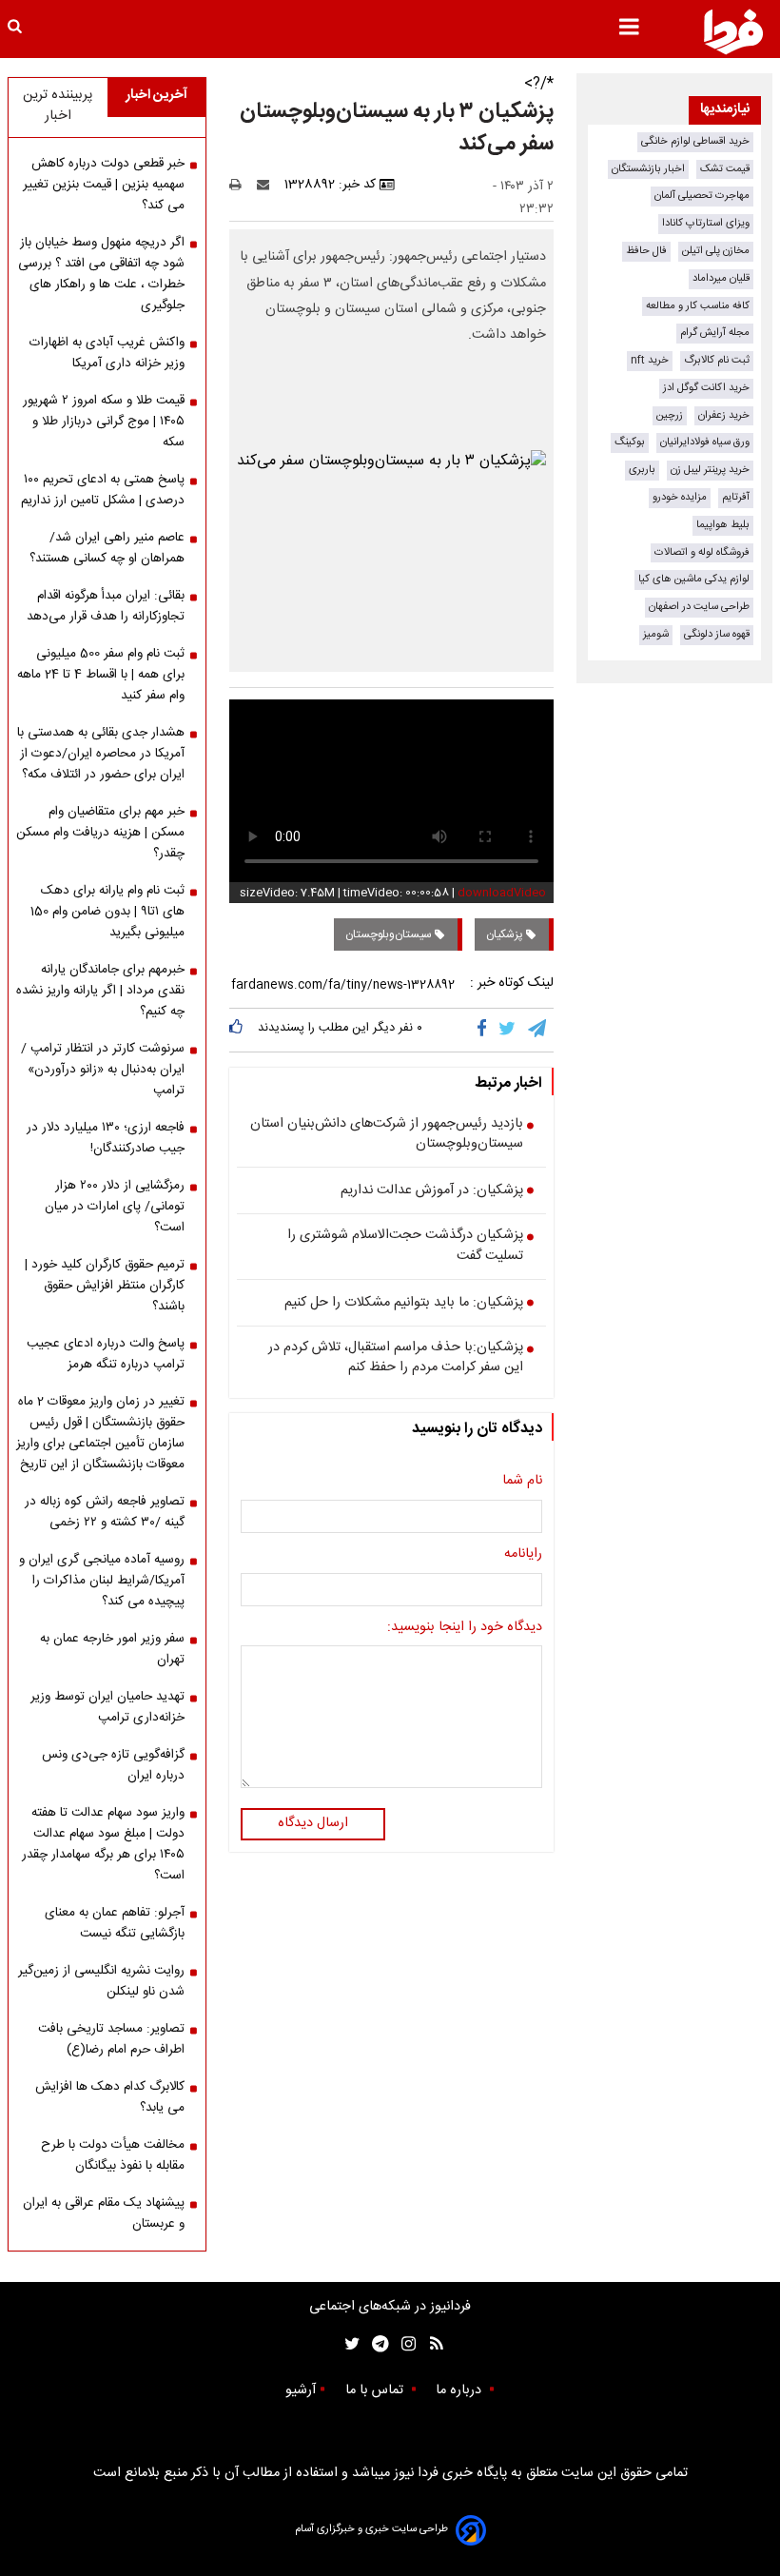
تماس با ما (376, 2390)
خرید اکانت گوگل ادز (706, 388)
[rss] (430, 2344)
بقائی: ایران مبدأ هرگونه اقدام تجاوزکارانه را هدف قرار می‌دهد (106, 606)
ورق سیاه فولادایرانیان (705, 442)
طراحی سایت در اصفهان (699, 607)
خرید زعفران (724, 415)
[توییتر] (508, 1030)
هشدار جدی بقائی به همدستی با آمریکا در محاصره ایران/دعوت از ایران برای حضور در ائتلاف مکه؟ (101, 754)
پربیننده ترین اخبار (58, 106)
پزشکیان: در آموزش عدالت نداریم (432, 1191)
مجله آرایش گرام (715, 333)
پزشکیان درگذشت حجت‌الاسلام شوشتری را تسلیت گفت (405, 1246)
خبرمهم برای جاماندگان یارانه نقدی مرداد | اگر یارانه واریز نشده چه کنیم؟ (100, 991)
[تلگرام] (538, 1030)
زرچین (670, 415)
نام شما (522, 1482)
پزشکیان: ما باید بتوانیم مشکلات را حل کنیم (404, 1304)
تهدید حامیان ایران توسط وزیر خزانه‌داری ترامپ (107, 1707)
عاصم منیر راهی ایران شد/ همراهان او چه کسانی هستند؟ (107, 548)
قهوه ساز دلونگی (717, 634)
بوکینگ (630, 442)
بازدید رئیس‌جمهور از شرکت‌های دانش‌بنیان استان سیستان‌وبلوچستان (387, 1135)
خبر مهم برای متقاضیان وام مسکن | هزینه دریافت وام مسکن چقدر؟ (100, 833)
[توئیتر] (348, 2344)
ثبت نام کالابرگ (717, 360)
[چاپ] (241, 185)
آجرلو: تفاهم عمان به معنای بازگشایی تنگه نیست (115, 1923)
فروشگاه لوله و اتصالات (702, 552)
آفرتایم (736, 497)
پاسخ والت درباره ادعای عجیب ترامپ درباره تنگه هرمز (106, 1354)
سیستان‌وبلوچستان (390, 934)
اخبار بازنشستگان (648, 169)
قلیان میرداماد (721, 278)
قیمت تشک (725, 169)
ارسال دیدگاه (313, 1823)
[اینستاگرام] (404, 2344)
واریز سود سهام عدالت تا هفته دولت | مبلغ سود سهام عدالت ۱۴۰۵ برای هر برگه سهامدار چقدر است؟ (103, 1844)
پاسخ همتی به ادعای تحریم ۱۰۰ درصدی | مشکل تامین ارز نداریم (103, 490)
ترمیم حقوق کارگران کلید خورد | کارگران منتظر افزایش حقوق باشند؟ (105, 1286)
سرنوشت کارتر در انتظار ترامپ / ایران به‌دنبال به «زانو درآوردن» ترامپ (103, 1070)
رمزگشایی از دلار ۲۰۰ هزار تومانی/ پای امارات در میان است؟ (115, 1207)
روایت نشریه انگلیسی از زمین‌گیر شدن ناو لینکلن (101, 1981)
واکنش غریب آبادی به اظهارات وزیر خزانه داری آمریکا (107, 353)
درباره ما (460, 2390)
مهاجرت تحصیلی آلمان (702, 196)
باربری (642, 470)
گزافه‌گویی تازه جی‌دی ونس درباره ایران (113, 1765)
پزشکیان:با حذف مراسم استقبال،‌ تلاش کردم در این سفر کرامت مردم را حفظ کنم (396, 1358)
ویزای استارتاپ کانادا (706, 223)
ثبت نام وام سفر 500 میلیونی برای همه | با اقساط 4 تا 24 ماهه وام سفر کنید (101, 675)
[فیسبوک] (486, 1030)
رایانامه (523, 1555)
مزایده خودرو (680, 497)
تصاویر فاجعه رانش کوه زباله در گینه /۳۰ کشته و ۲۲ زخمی (105, 1512)
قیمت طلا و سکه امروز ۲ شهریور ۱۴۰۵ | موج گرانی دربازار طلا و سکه (104, 422)
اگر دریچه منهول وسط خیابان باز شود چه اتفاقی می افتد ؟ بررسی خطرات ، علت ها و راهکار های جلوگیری (101, 274)
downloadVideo (502, 893)
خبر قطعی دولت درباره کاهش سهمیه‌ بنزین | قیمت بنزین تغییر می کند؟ (104, 185)
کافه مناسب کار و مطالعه (698, 306)
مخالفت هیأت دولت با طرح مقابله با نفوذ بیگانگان (113, 2155)
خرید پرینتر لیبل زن (710, 470)
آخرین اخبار (156, 95)
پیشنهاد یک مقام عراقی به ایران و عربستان (104, 2213)
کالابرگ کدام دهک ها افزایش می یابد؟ (110, 2097)
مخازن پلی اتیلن (716, 251)
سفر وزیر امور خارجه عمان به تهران (112, 1649)
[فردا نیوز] (733, 31)
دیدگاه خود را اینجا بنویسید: (465, 1628)
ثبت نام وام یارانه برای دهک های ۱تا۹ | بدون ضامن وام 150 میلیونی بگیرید (107, 912)
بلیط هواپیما (723, 525)
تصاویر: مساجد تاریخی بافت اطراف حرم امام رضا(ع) (111, 2039)
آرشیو (301, 2390)
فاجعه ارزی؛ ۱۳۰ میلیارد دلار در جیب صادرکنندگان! (106, 1138)
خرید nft (650, 360)
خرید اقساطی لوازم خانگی (695, 141)
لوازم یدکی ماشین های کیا (694, 579)
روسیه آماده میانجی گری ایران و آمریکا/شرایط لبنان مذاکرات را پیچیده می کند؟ (102, 1581)
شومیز (656, 634)
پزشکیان (506, 934)
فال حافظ (646, 251)
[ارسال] (267, 185)
